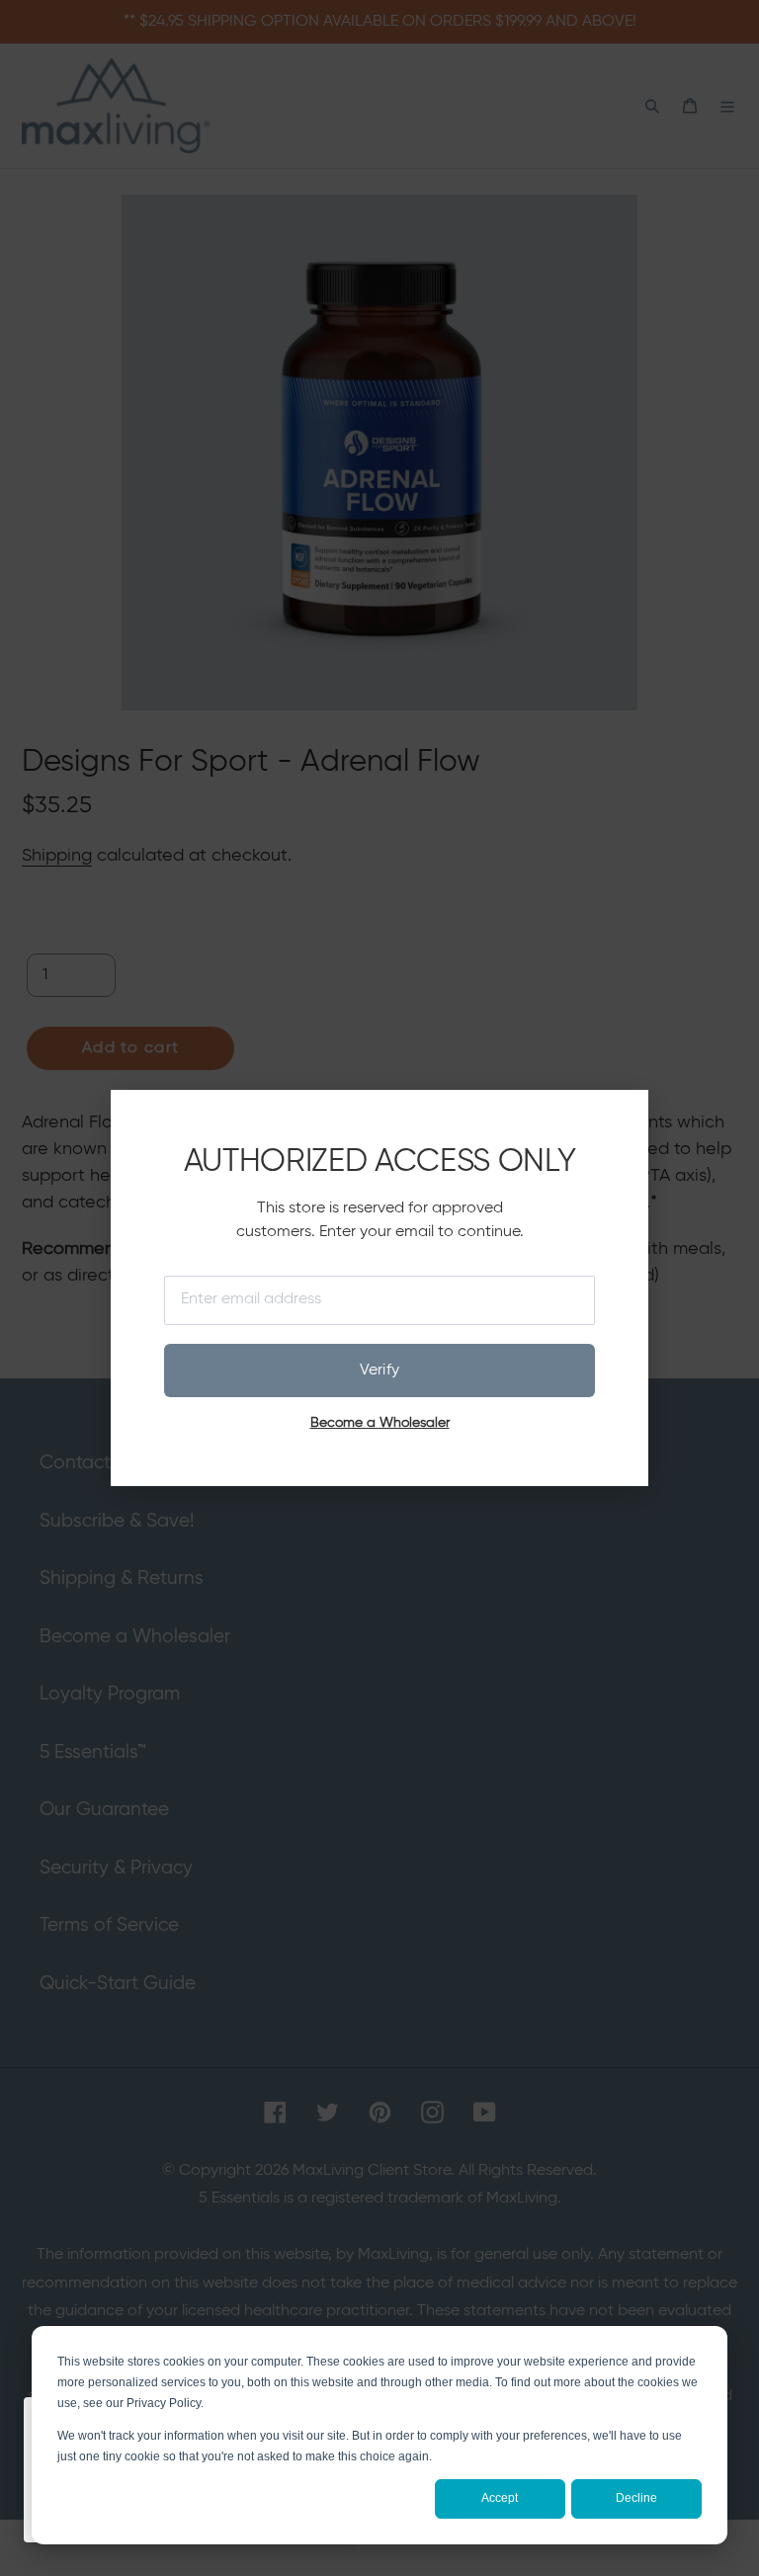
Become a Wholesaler (380, 1423)
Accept (500, 2498)
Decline (636, 2498)
